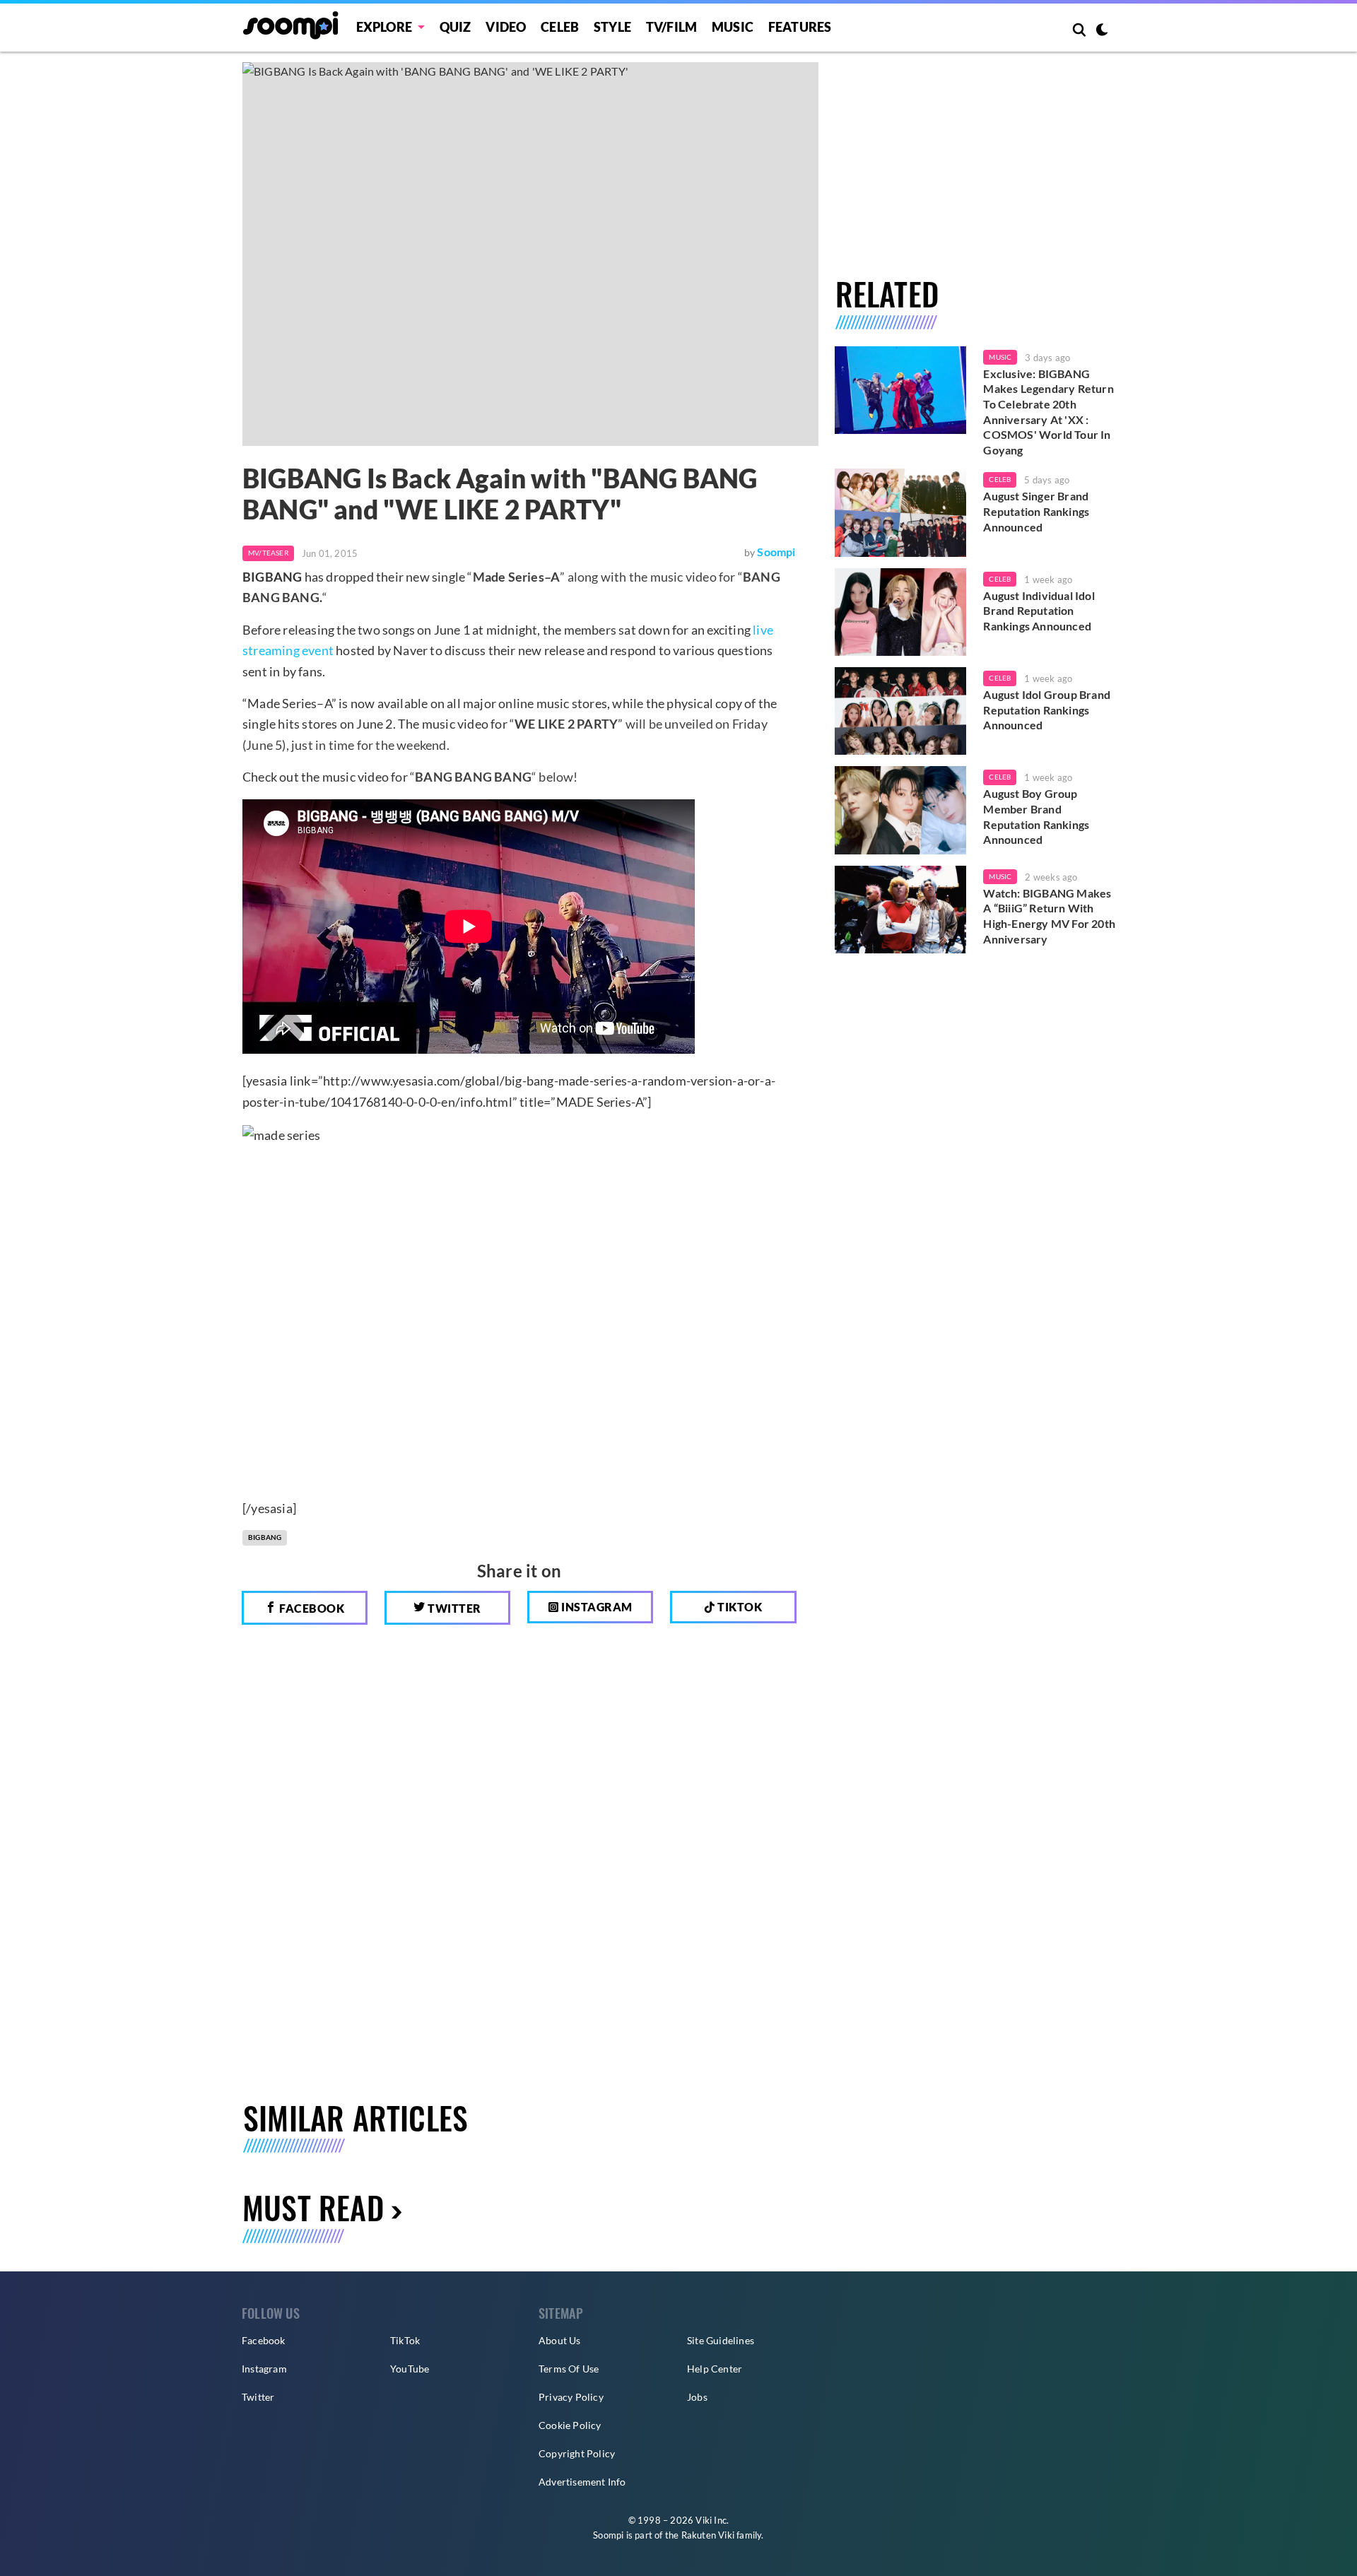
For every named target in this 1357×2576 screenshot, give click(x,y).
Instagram (596, 1607)
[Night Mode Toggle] (1102, 31)
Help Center (715, 2369)
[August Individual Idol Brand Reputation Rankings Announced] (901, 612)
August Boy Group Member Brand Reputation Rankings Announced (1036, 816)
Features (800, 27)
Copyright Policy (577, 2453)
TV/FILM (671, 27)
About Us (560, 2340)
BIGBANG (265, 1537)
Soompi (776, 552)
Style (612, 27)
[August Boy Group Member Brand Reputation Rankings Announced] (901, 810)
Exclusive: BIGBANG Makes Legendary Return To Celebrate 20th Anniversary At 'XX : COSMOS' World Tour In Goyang (1048, 412)
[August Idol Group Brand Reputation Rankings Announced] (901, 711)
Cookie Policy (570, 2425)
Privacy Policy (571, 2397)
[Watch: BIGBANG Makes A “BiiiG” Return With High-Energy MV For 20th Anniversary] (901, 910)
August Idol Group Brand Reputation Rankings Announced (1047, 710)
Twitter (453, 1608)
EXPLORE (384, 27)
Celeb (560, 27)
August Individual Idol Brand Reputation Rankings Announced (1039, 611)
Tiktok (739, 1607)
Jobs (697, 2397)
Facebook (311, 1608)
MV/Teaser (268, 553)
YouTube (410, 2369)
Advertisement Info (582, 2482)
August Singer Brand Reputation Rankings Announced (1036, 511)
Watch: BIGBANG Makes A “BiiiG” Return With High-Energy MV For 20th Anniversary (1049, 916)
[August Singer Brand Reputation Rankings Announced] (901, 512)
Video (506, 27)
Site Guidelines (721, 2340)
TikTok (405, 2340)
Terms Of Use (569, 2369)
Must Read (313, 2207)
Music (733, 27)
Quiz (456, 27)
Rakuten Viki (708, 2535)
